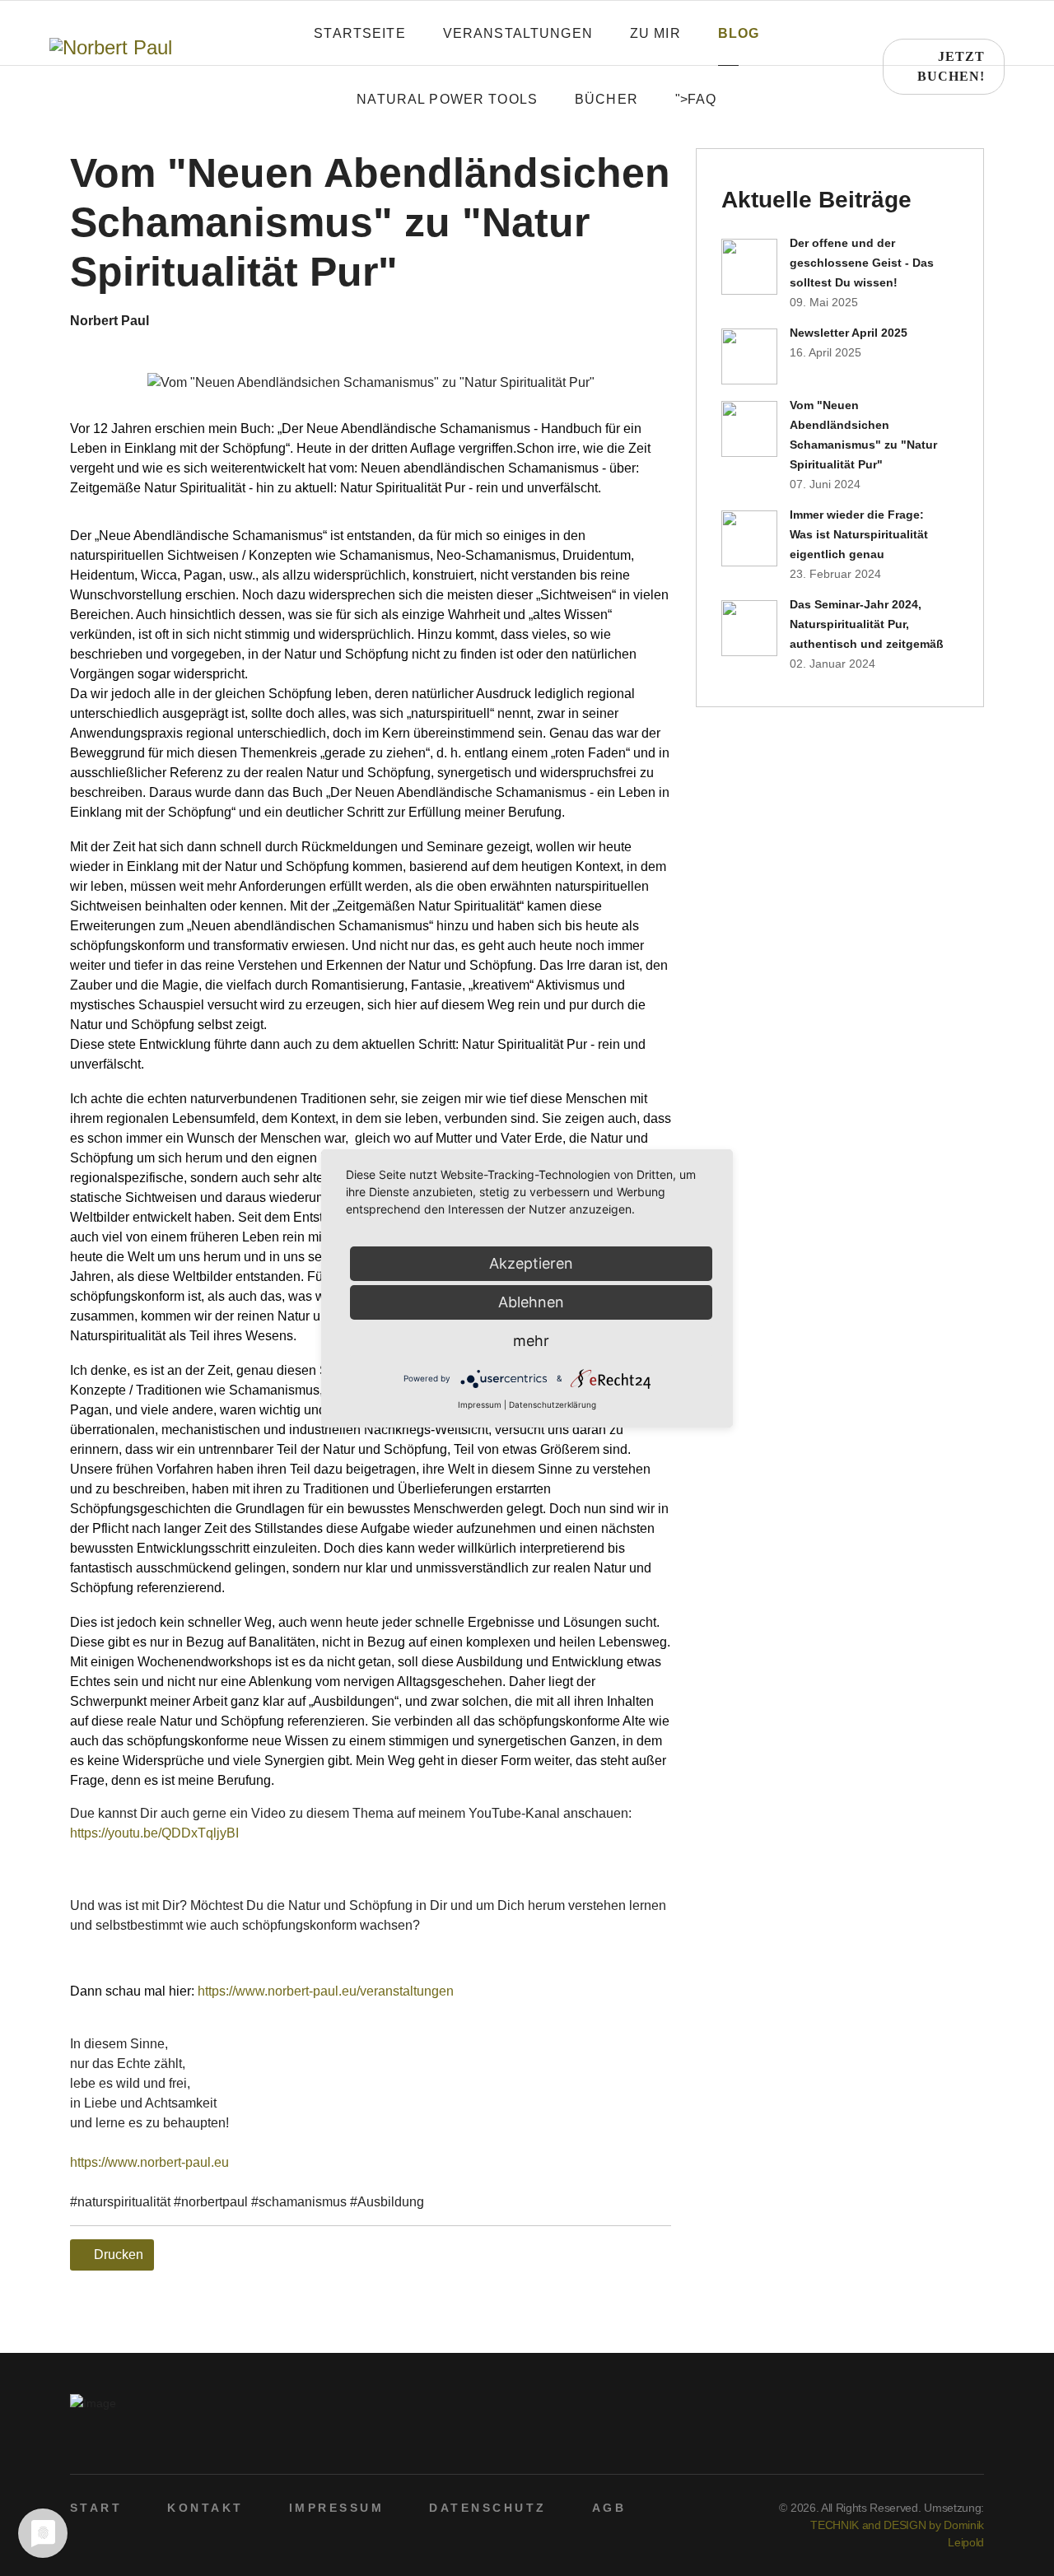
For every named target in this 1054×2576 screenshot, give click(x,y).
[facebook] (899, 2444)
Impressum (480, 1404)
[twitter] (924, 2444)
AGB (609, 2508)
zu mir (655, 33)
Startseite (359, 33)
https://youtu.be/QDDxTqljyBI (154, 1833)
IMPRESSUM (336, 2508)
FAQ (702, 99)
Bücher (606, 99)
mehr (531, 1341)
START (96, 2508)
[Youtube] (950, 2444)
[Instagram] (975, 2444)
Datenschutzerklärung (553, 1404)
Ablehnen (531, 1302)
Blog (739, 33)
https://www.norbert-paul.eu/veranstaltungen (326, 1991)
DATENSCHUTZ (487, 2508)
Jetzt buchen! (951, 66)
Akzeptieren (531, 1263)
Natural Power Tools (447, 99)
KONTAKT (205, 2508)
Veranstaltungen (518, 33)
